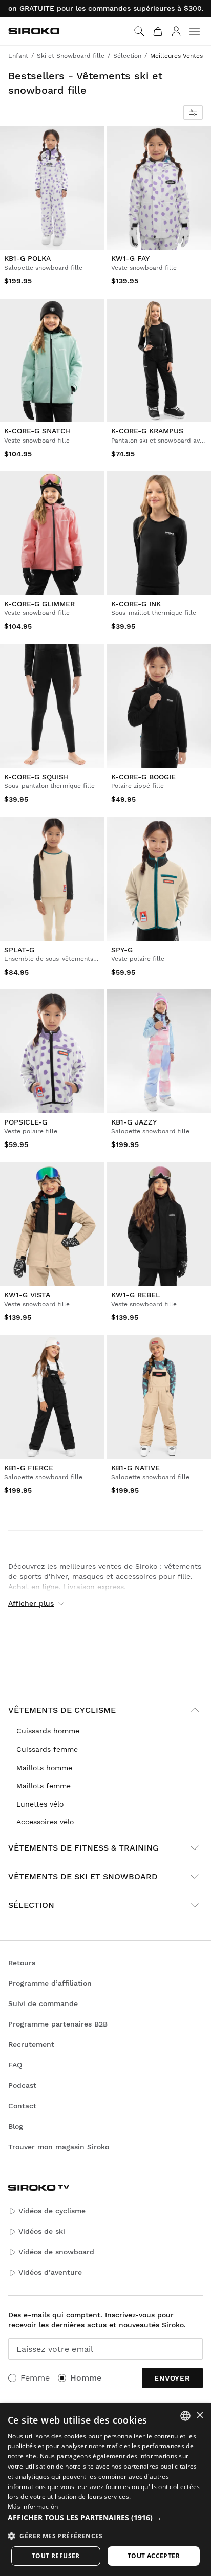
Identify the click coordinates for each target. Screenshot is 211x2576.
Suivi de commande (43, 2003)
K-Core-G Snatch (37, 431)
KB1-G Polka (27, 258)
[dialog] (105, 2490)
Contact (22, 2106)
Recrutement (31, 2044)
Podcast (22, 2085)
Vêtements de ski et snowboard (83, 1876)
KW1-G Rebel (135, 1295)
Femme (35, 2378)
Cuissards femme (47, 1749)
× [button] (199, 2416)
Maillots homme (44, 1768)
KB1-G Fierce (29, 1467)
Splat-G (19, 949)
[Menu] (195, 31)
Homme (86, 2378)
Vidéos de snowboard (56, 2252)
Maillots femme (44, 1786)
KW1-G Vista (27, 1295)
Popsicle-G (26, 1122)
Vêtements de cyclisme (62, 1710)
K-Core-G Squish (36, 777)
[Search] (139, 31)
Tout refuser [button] (56, 2556)
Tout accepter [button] (154, 2556)
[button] (105, 2518)
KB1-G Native (135, 1467)
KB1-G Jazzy (134, 1122)
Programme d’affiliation (50, 1983)
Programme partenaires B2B (58, 2024)
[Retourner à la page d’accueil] (34, 31)
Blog (16, 2126)
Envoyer (172, 2378)
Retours (22, 1963)
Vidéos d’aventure (50, 2272)
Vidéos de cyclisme (52, 2211)
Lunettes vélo (40, 1804)
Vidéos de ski (42, 2231)
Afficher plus (31, 1603)
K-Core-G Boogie (143, 777)
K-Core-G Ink (136, 604)
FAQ (15, 2065)
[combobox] (185, 2416)
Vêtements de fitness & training (83, 1848)
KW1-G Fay (130, 258)
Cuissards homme (48, 1731)
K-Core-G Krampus (147, 431)
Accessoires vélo (45, 1822)
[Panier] (158, 31)
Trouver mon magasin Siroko (59, 2147)
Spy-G (122, 949)
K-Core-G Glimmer (39, 604)
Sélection (31, 1905)
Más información (33, 2507)
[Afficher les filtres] (193, 113)
